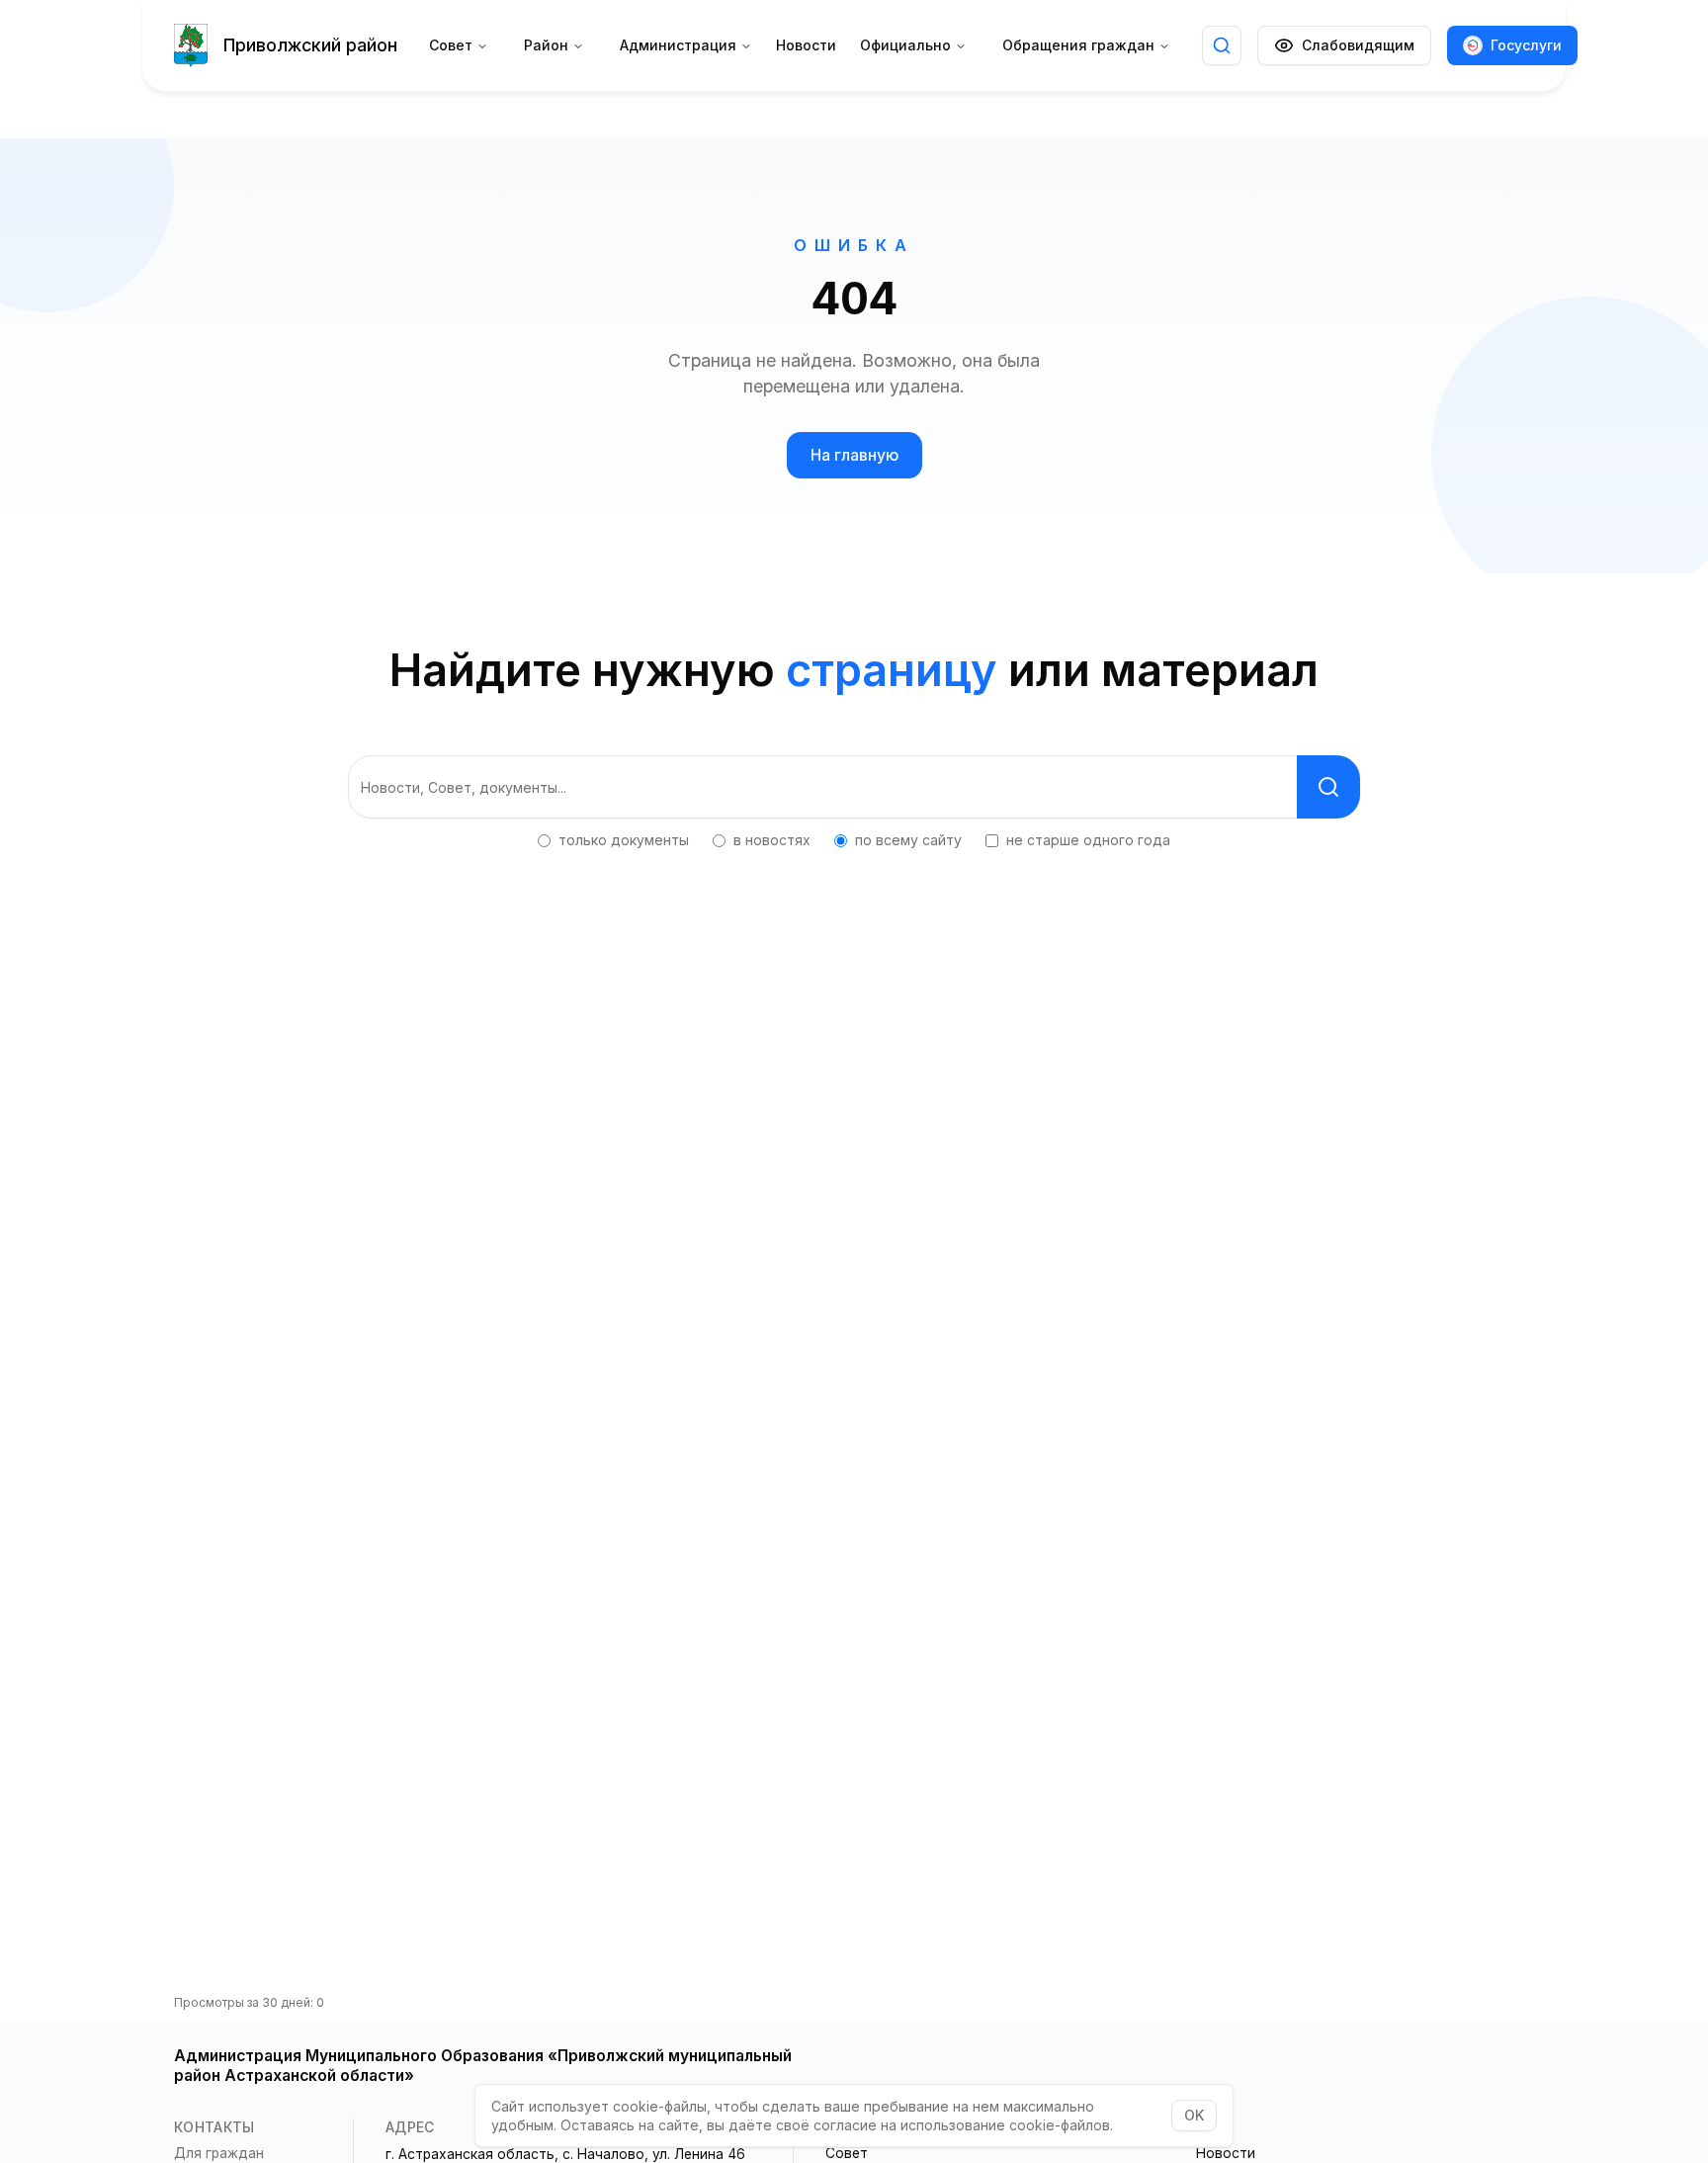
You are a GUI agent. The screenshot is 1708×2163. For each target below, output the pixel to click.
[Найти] (1328, 787)
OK (1194, 2115)
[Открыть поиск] (1222, 45)
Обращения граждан (1078, 45)
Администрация (678, 45)
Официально (905, 45)
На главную (854, 455)
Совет (451, 45)
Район (546, 45)
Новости (806, 45)
